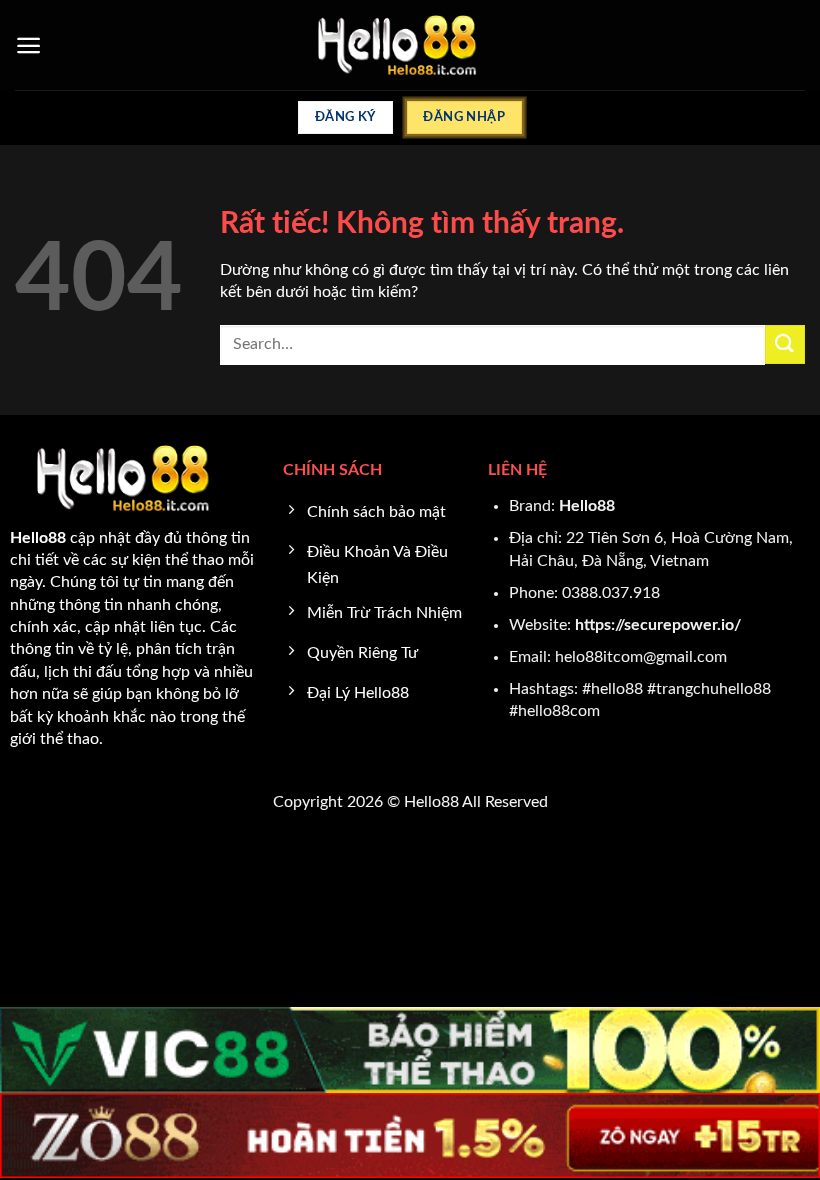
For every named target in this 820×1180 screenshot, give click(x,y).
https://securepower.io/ (658, 625)
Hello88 (587, 506)
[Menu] (28, 45)
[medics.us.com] (410, 45)
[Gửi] (785, 344)
